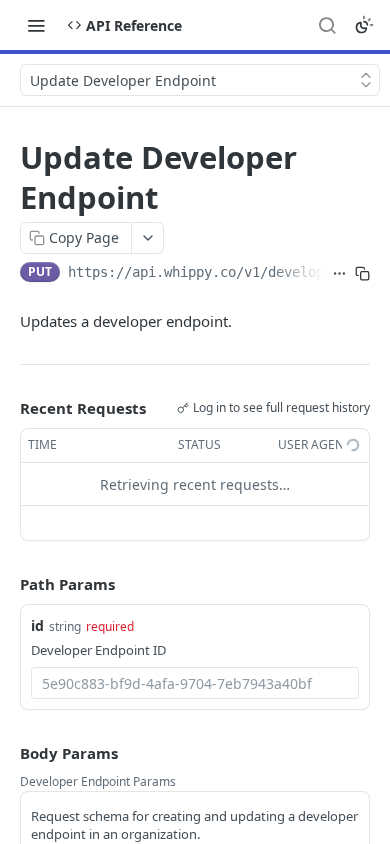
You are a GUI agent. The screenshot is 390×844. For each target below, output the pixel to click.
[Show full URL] (339, 274)
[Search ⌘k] (327, 25)
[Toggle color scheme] (364, 25)
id (37, 625)
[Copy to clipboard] (362, 274)
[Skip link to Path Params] (6, 585)
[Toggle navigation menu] (36, 25)
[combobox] (195, 683)
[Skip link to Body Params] (6, 753)
